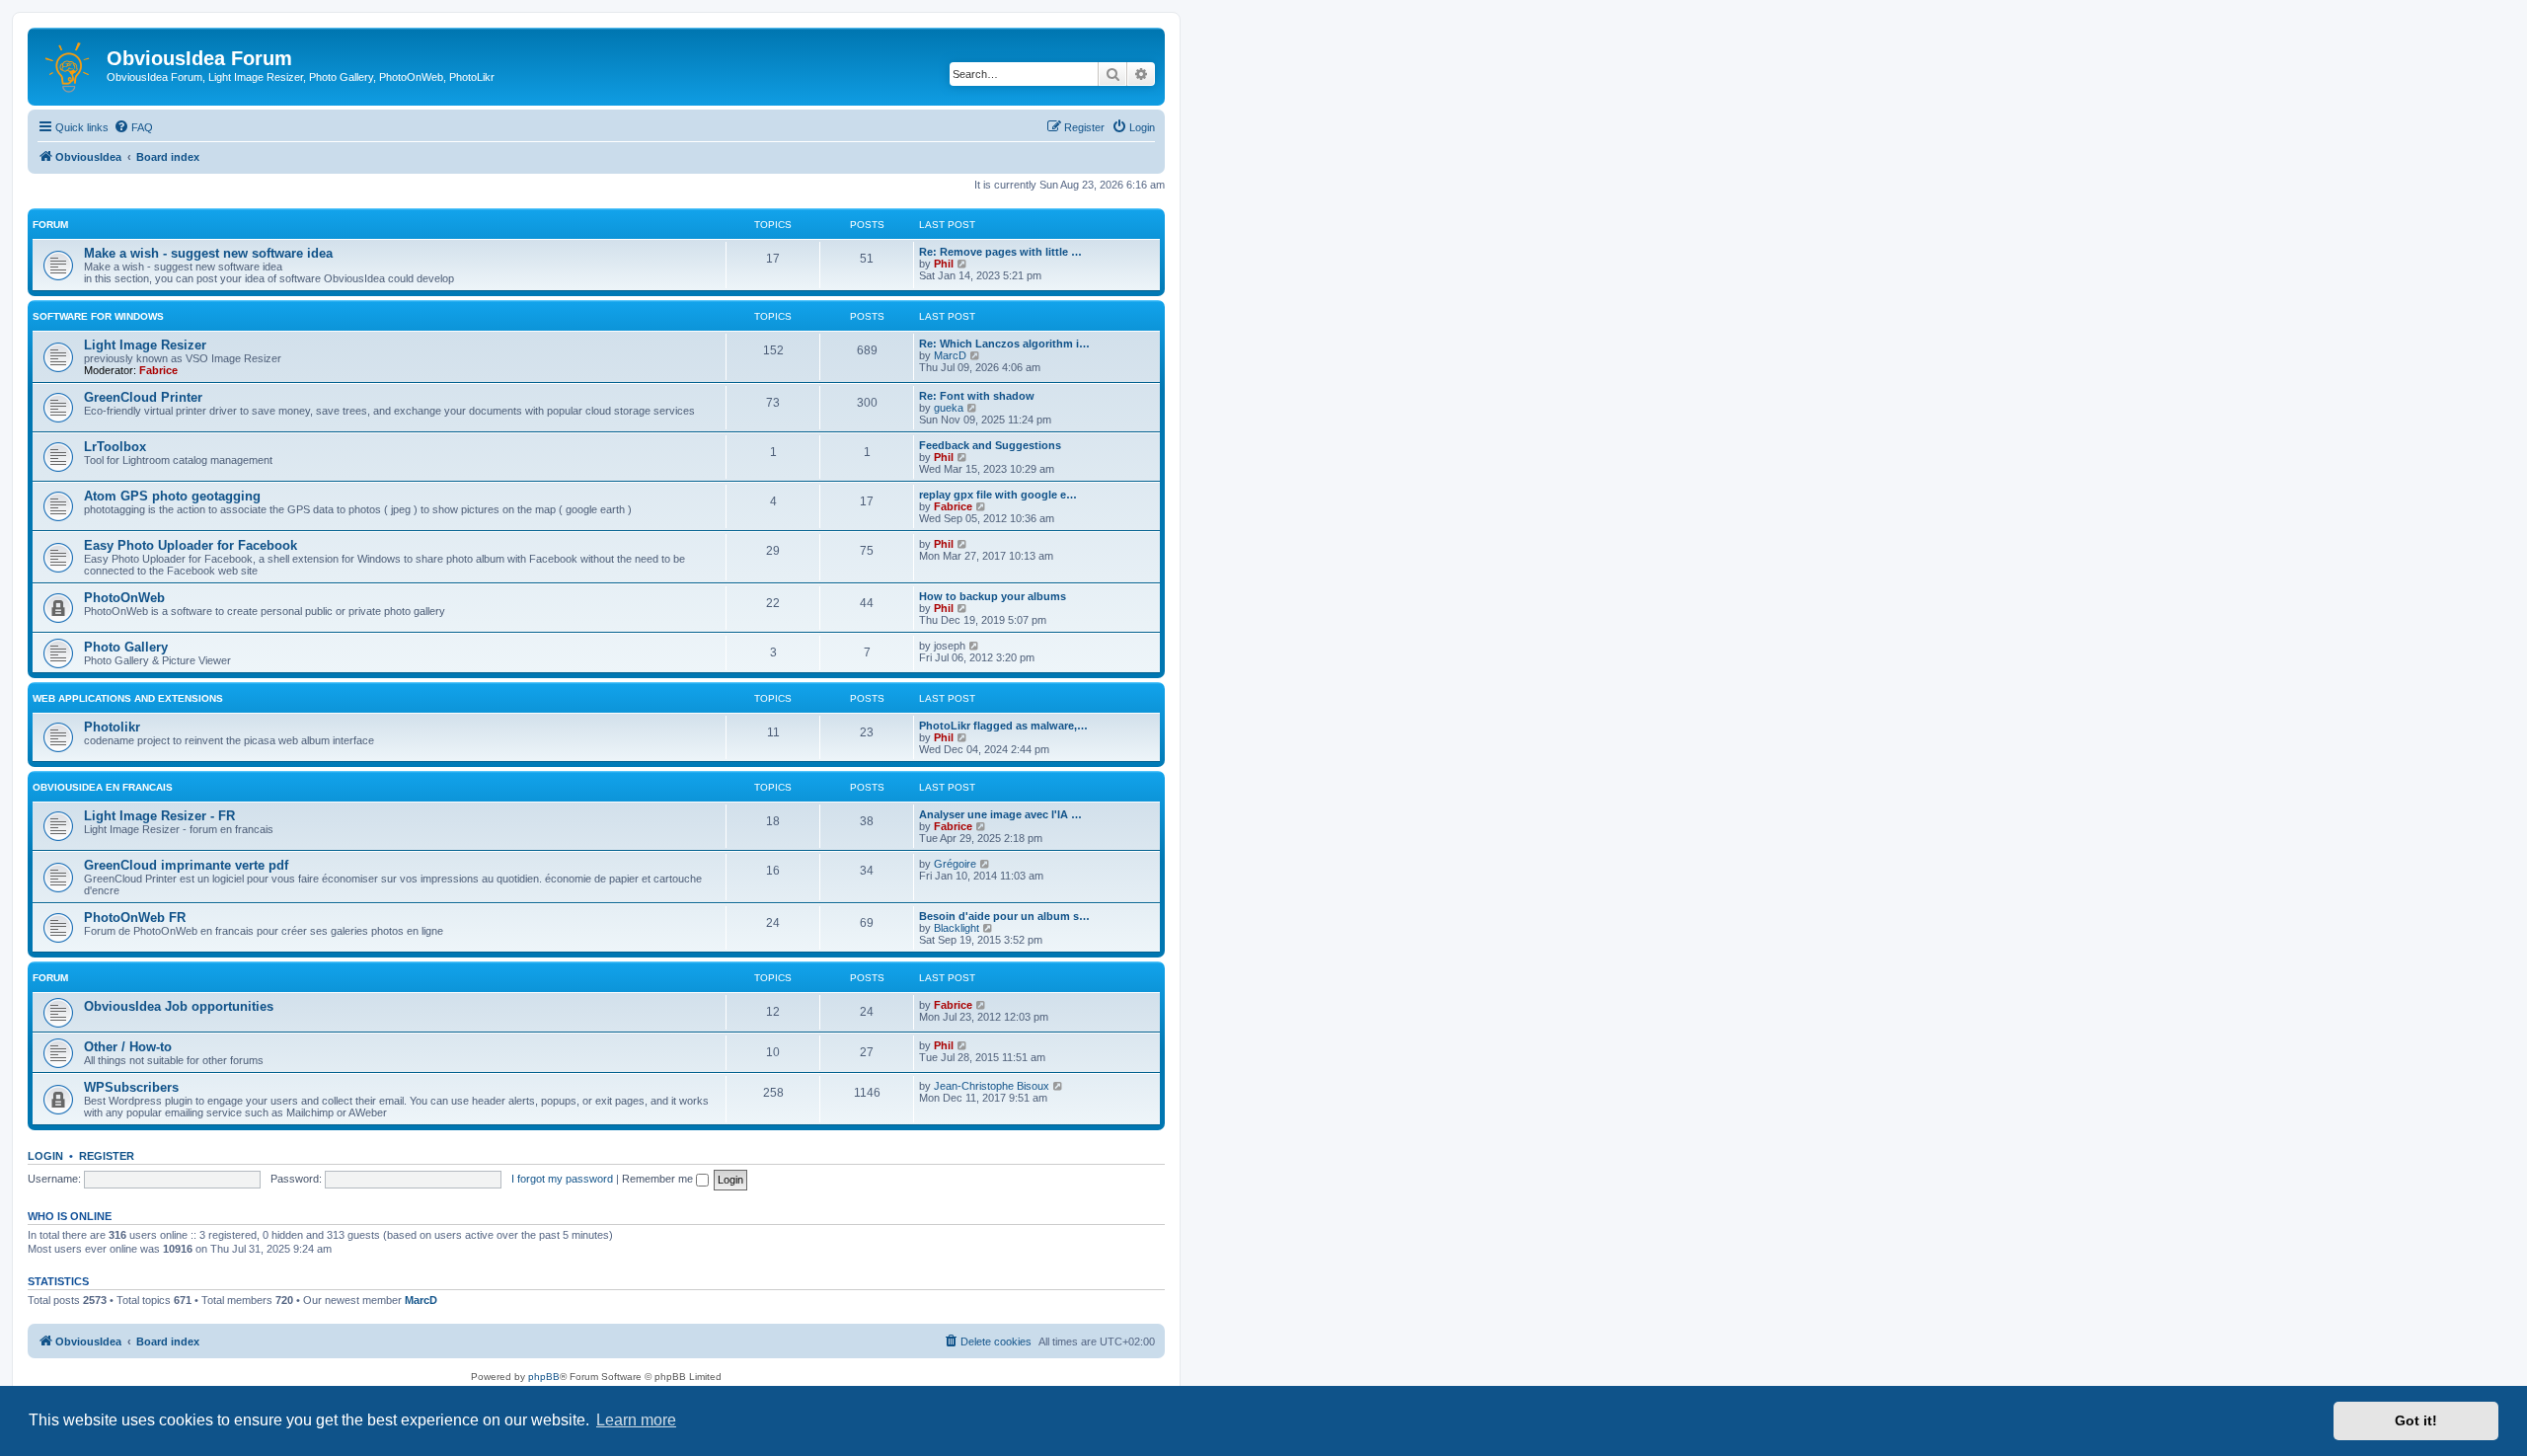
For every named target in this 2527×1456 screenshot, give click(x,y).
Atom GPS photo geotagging (172, 496)
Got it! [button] (2416, 1420)
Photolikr (112, 727)
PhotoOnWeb (124, 598)
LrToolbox (115, 447)
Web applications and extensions (128, 698)
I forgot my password (562, 1179)
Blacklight (957, 928)
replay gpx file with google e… (998, 495)
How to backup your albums (993, 596)
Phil (944, 264)
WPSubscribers (131, 1087)
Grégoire (955, 864)
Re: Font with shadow (977, 396)
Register (107, 1156)
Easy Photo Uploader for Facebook (191, 545)
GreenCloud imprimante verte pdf (186, 865)
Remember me (659, 1179)
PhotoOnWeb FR (135, 918)
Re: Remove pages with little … (1000, 252)
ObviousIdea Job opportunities (179, 1006)
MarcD (950, 355)
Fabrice (158, 370)
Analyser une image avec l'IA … (1000, 814)
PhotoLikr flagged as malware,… (1003, 726)
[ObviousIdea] (70, 64)
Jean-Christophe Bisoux (992, 1086)
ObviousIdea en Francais (103, 787)
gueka (949, 408)
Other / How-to (128, 1047)
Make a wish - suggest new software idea (208, 253)
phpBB (544, 1377)
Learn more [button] (636, 1420)
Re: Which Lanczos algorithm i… (1004, 344)
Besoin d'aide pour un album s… (1004, 916)
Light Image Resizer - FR (159, 816)
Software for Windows (98, 316)
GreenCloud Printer (143, 397)
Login (45, 1156)
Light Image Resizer (145, 345)
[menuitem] (133, 127)
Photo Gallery (126, 647)
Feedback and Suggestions (990, 445)
